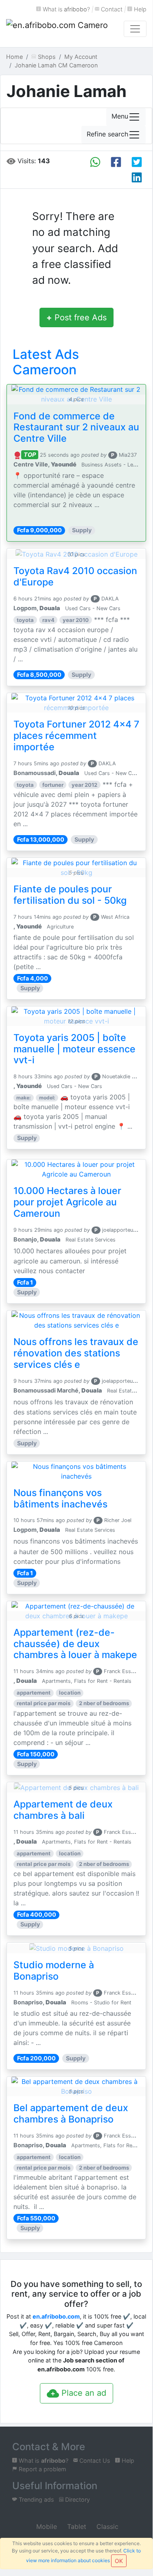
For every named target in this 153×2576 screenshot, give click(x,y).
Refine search (107, 134)
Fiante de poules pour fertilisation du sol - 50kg (70, 895)
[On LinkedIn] (137, 177)
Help (139, 9)
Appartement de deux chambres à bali (63, 1810)
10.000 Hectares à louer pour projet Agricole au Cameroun (67, 1202)
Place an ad (83, 2393)
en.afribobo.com (56, 2316)
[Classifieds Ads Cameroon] (57, 29)
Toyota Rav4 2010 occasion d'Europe (75, 577)
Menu (120, 116)
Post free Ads (76, 317)
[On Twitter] (137, 162)
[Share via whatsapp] (95, 162)
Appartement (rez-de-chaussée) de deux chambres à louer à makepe (75, 1644)
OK (119, 2561)
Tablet (76, 2526)
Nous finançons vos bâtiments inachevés (60, 1499)
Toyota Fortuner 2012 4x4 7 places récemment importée (76, 736)
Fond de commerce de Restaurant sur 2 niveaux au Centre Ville (76, 428)
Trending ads (36, 2499)
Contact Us (94, 2460)
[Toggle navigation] (135, 29)
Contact (111, 9)
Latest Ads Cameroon (46, 362)
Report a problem (42, 2469)
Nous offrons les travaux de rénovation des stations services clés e (76, 1353)
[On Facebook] (116, 162)
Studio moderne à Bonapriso (54, 1971)
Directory (77, 2499)
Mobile (46, 2526)
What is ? (66, 9)
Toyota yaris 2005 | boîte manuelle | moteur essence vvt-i (74, 1049)
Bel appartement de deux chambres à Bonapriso (71, 2114)
